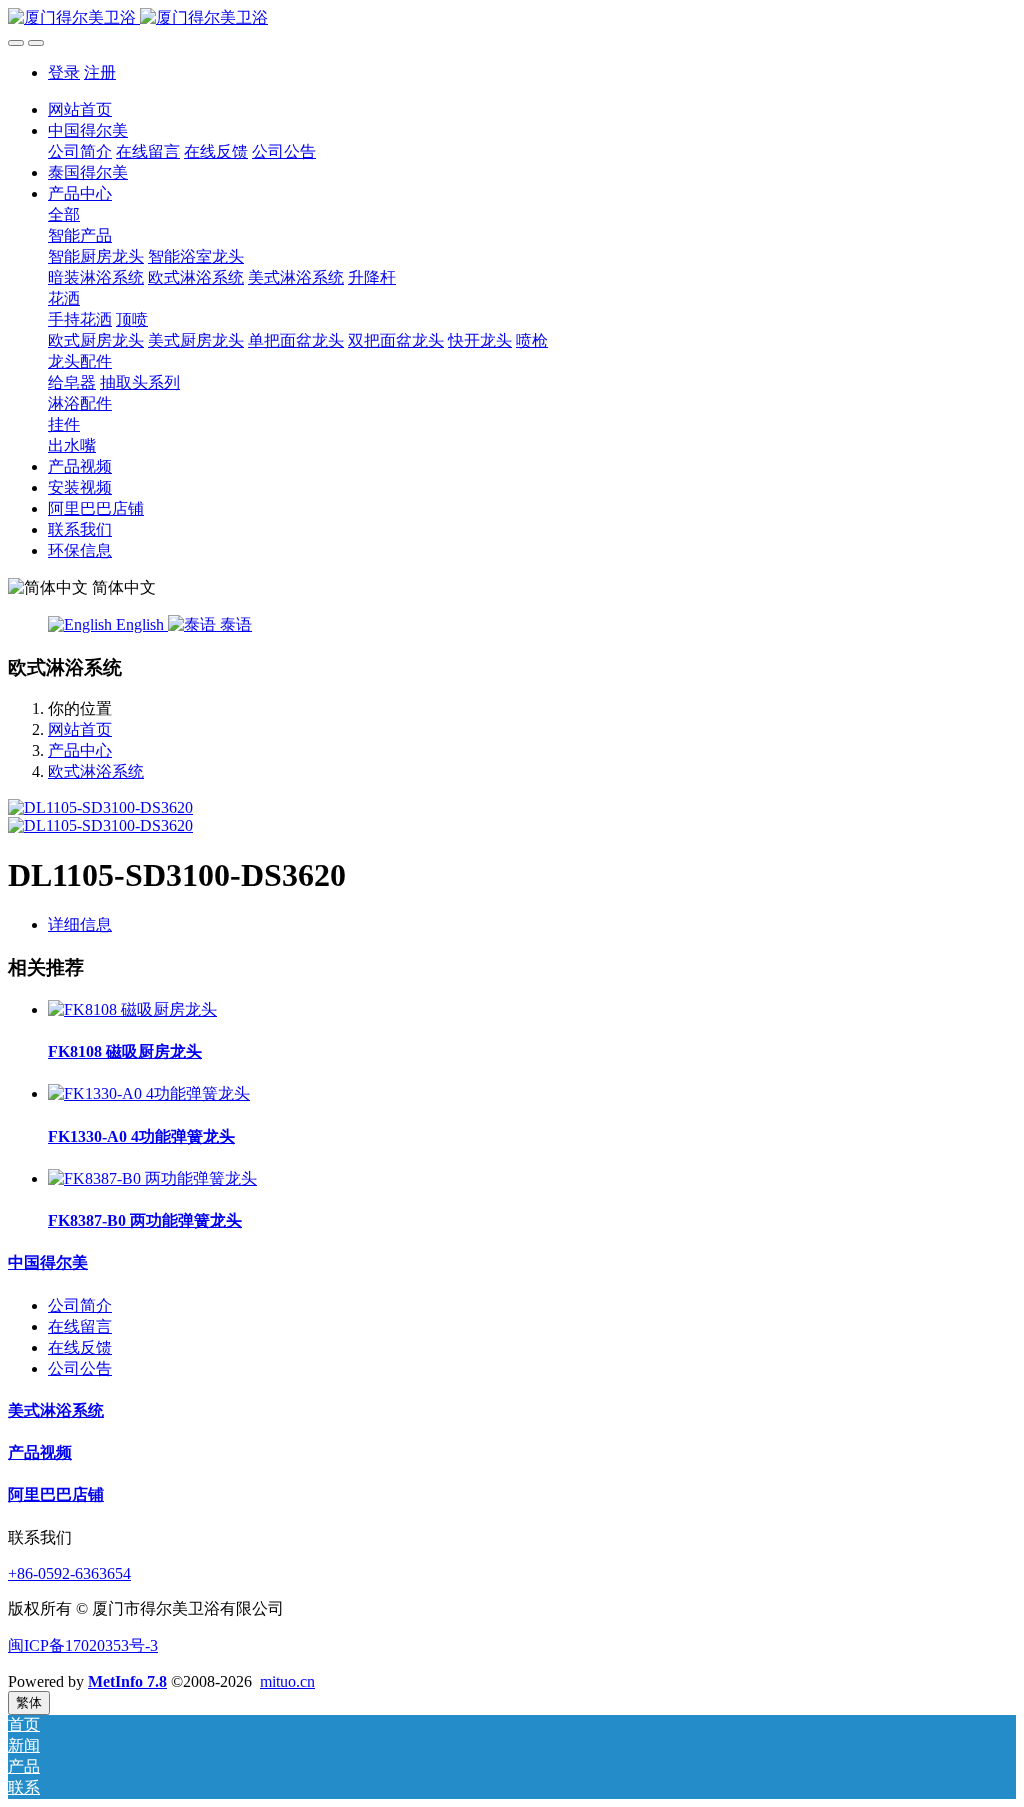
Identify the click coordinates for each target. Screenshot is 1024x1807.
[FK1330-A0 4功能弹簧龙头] (149, 1093)
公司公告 (80, 1368)
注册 (100, 72)
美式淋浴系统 (56, 1410)
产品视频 (40, 1452)
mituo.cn (287, 1681)
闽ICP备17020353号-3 (83, 1645)
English (140, 624)
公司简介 (80, 1305)
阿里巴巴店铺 (56, 1494)
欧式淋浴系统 (96, 771)
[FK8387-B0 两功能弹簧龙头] (152, 1178)
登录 (64, 72)
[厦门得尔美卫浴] (512, 18)
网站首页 (80, 109)
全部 (64, 214)
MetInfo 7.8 (127, 1681)
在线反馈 (80, 1347)
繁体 (29, 1702)
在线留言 (80, 1326)
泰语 (234, 624)
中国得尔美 (48, 1262)
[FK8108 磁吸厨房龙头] (132, 1009)
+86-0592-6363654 (69, 1573)
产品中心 (80, 750)
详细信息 (80, 924)
